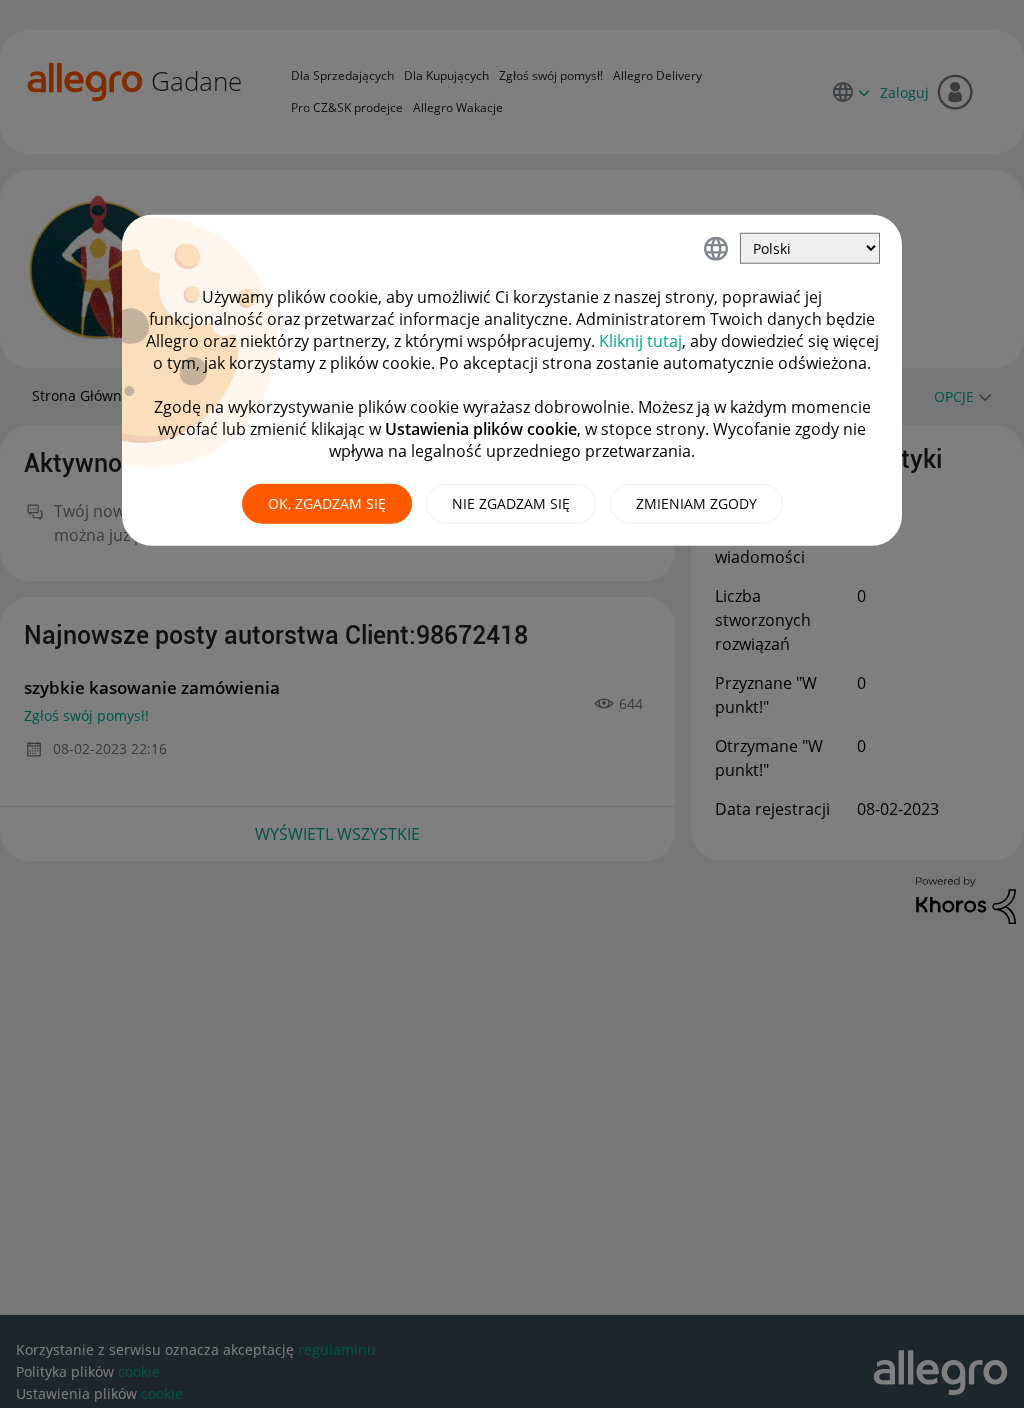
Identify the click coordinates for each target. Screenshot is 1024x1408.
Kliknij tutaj (640, 341)
